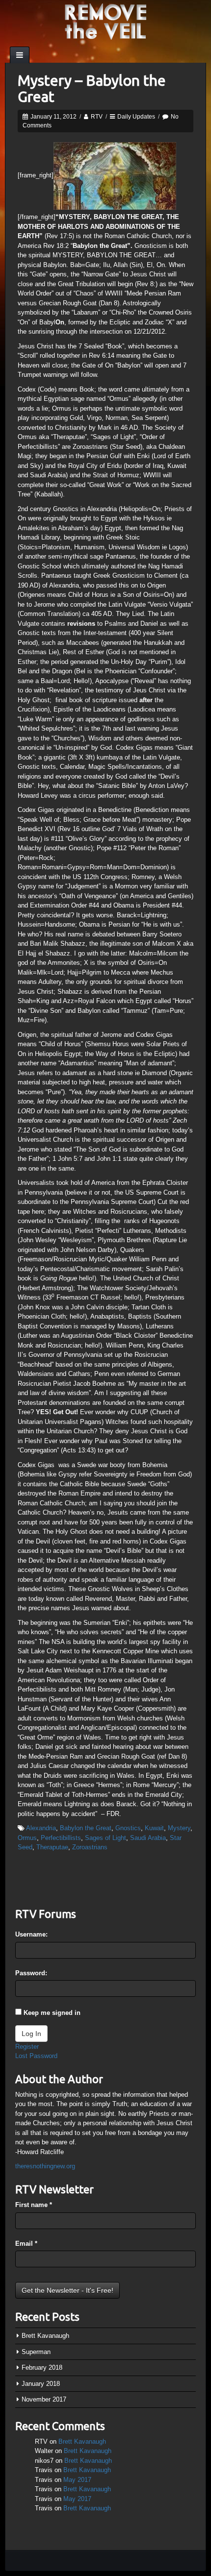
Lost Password (36, 2056)
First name (34, 2205)
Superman (36, 2352)
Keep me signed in (52, 2013)
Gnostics (128, 1828)
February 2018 (42, 2367)
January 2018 (41, 2384)
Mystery (179, 1828)
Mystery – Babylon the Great (92, 88)
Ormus (27, 1838)
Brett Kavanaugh (45, 2336)
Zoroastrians (90, 1847)
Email (26, 2244)
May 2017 (77, 2480)
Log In (31, 2034)
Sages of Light (105, 1838)
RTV (97, 117)
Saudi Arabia (148, 1838)
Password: (31, 1973)
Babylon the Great (86, 1828)
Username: (31, 1934)
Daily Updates (136, 117)
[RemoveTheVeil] (105, 21)
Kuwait (154, 1828)
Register (27, 2047)
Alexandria (41, 1828)
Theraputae (52, 1847)
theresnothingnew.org (45, 2166)
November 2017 (44, 2399)
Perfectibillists (61, 1838)
